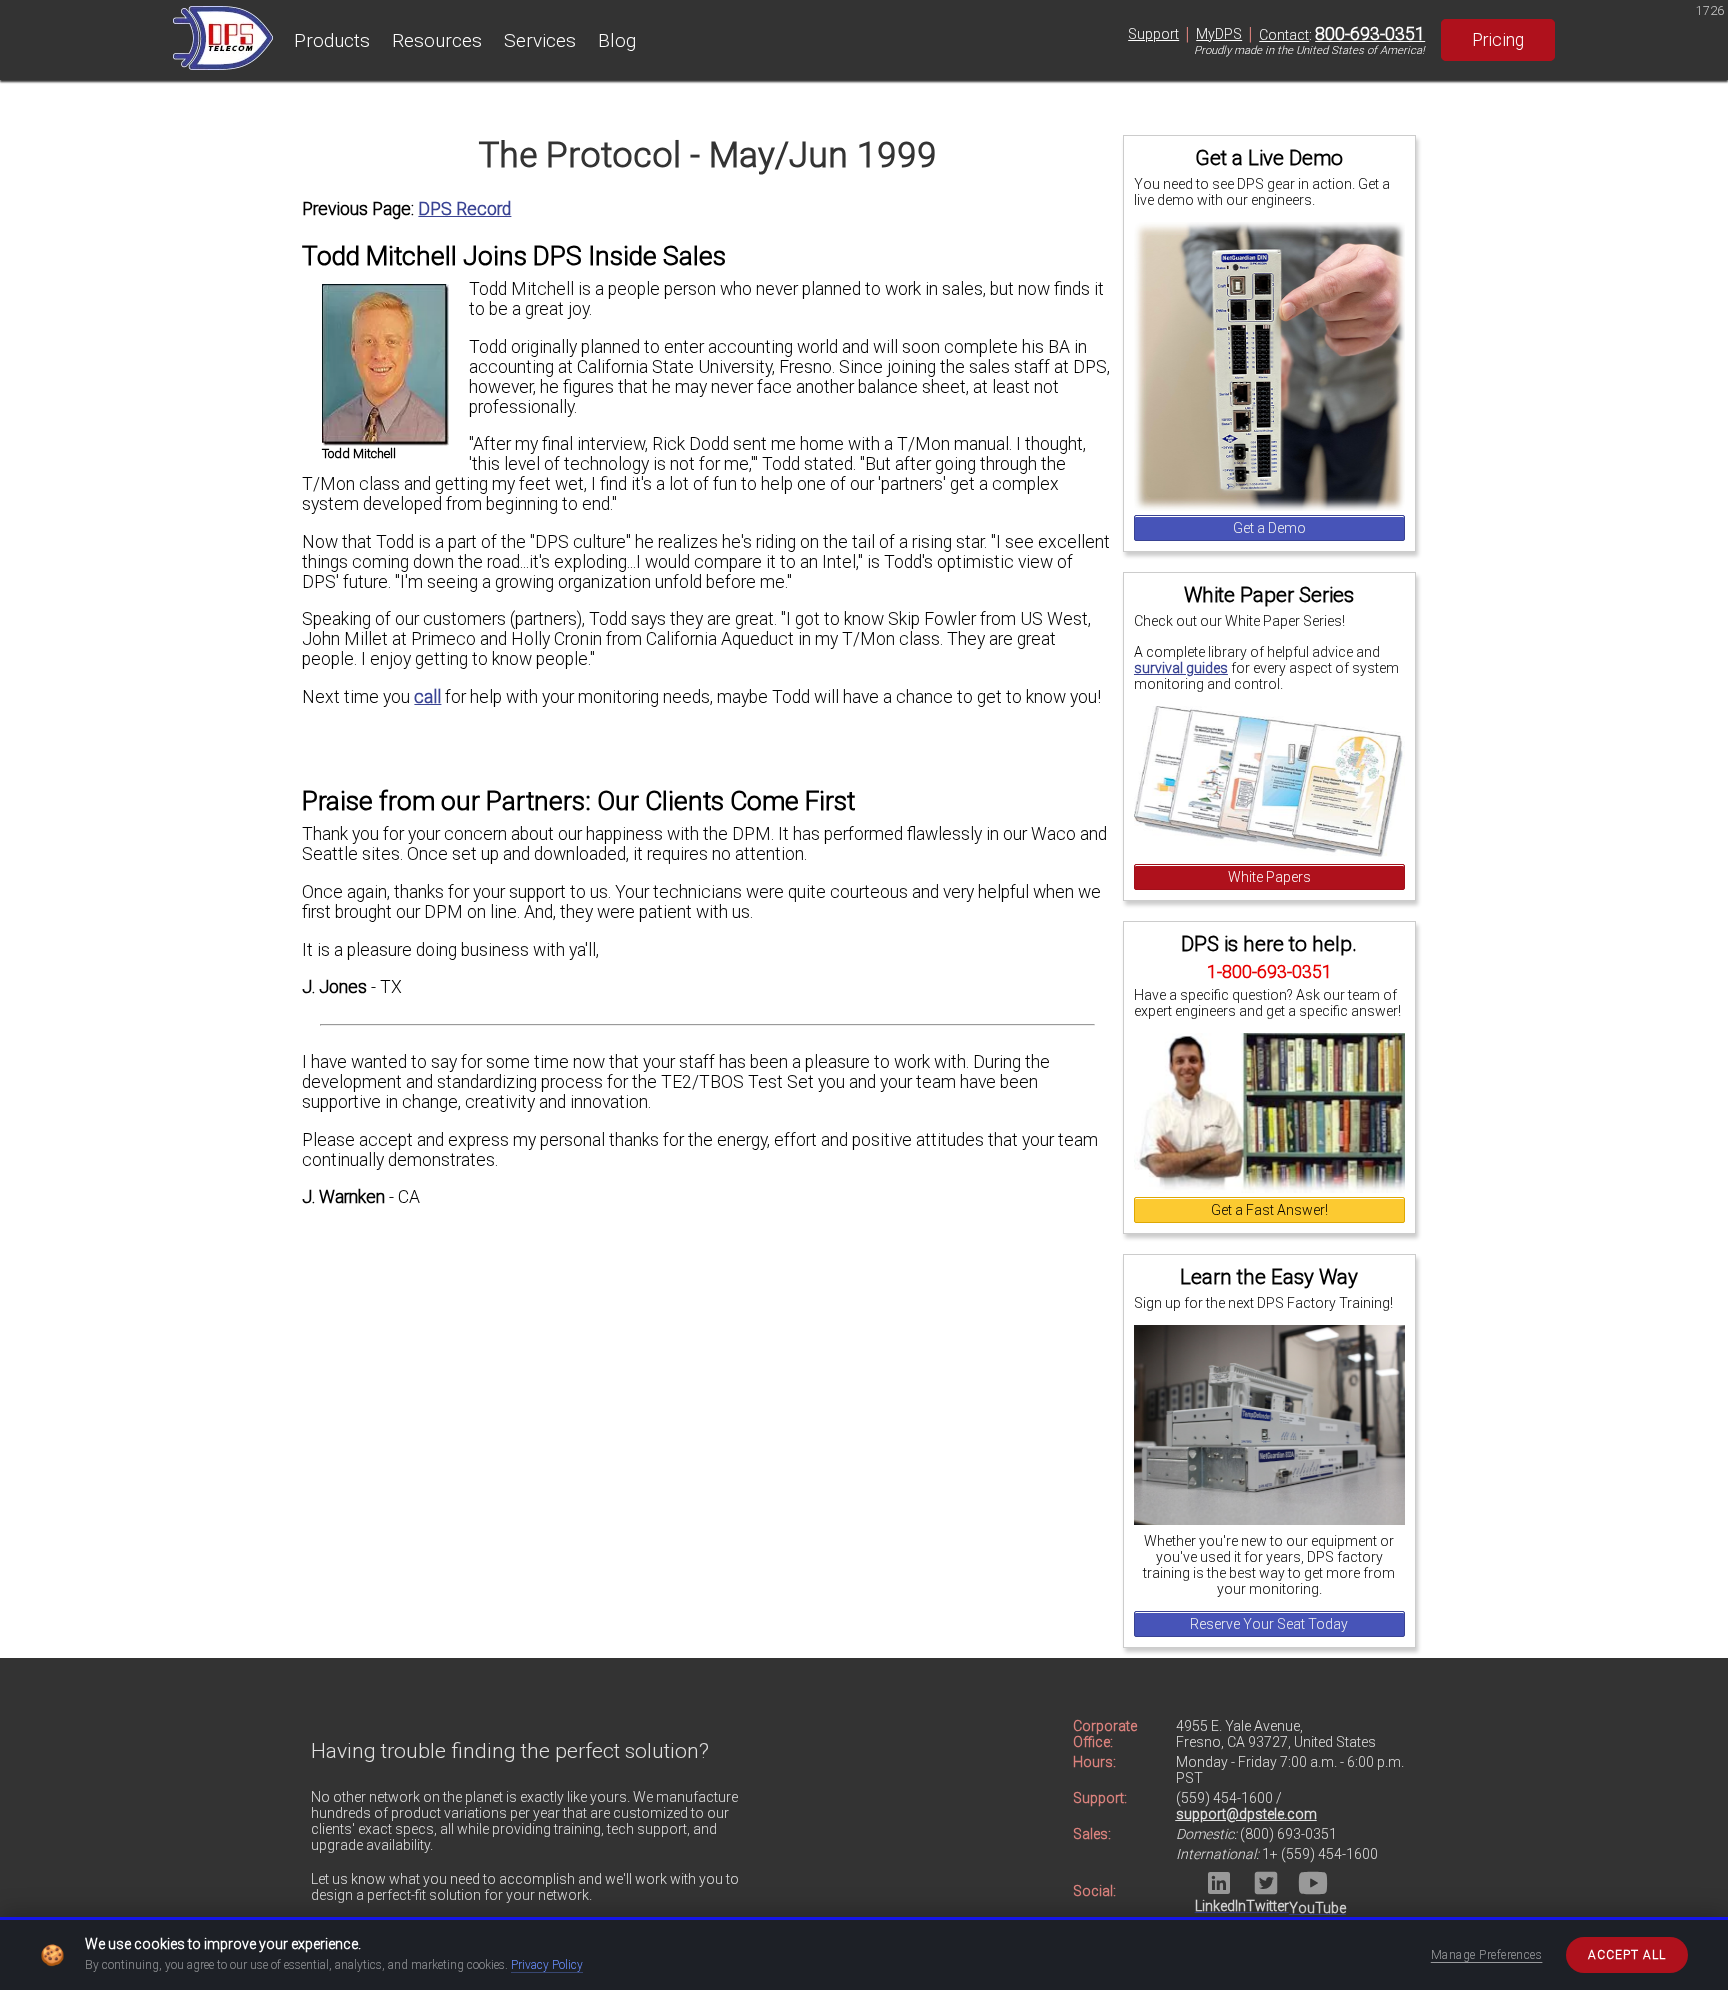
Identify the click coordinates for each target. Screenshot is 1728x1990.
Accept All (1627, 1955)
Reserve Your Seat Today (1269, 1624)
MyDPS (1219, 34)
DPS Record (464, 209)
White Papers (1269, 877)
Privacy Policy (547, 1965)
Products (332, 40)
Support (1153, 34)
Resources (437, 40)
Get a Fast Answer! (1269, 1210)
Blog (617, 40)
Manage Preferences (1487, 1955)
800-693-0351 (1370, 34)
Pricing (1498, 40)
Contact (1284, 35)
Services (540, 40)
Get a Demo (1269, 528)
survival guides (1181, 668)
